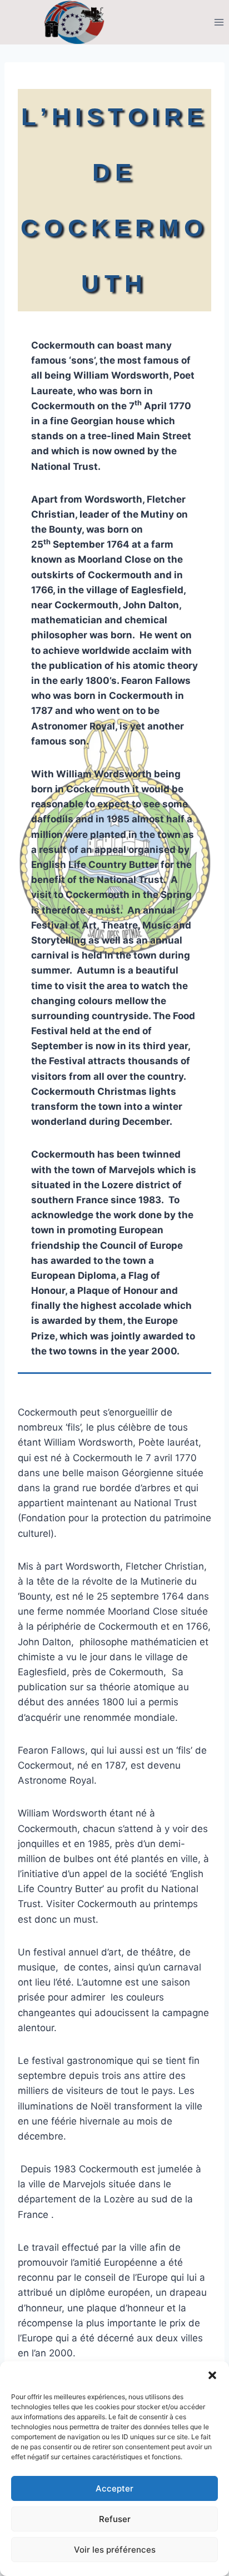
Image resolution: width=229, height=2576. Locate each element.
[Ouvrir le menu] (219, 22)
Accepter (114, 2488)
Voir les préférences (115, 2550)
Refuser (115, 2519)
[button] (212, 2375)
